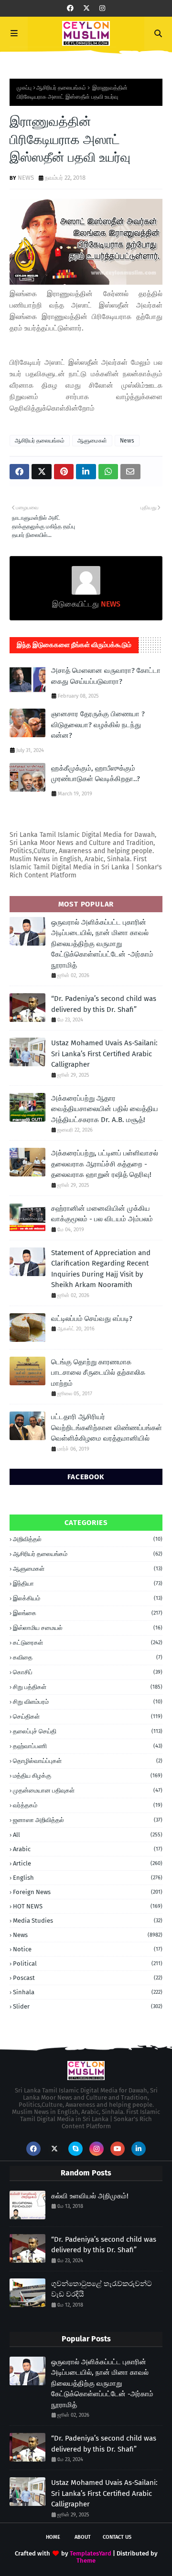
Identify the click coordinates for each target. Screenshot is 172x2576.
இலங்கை (88, 1613)
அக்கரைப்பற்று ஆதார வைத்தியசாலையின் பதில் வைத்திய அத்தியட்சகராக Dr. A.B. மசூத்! (105, 1109)
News (127, 441)
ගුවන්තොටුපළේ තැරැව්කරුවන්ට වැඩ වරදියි (102, 2289)
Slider (88, 2006)
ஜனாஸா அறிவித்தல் (88, 1820)
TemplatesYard (91, 2553)
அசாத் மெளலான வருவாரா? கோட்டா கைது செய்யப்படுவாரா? (106, 676)
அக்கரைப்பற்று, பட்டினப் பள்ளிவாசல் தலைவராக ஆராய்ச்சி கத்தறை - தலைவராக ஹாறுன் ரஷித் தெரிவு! (105, 1164)
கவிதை (88, 1657)
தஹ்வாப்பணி (88, 1746)
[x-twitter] (86, 8)
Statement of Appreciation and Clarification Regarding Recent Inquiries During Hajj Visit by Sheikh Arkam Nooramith (101, 1269)
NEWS (26, 178)
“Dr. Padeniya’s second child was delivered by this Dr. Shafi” (104, 1004)
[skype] (75, 2149)
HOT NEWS (88, 1906)
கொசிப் (88, 1672)
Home (53, 2537)
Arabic (88, 1849)
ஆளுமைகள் (92, 441)
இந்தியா (88, 1583)
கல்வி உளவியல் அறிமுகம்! (90, 2196)
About (83, 2537)
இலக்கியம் (88, 1598)
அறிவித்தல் (88, 1539)
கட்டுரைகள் (88, 1643)
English (88, 1878)
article (88, 1863)
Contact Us (117, 2537)
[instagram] (102, 8)
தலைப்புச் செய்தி (88, 1731)
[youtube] (118, 2149)
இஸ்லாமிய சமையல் (88, 1628)
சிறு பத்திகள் (88, 1687)
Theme (86, 2561)
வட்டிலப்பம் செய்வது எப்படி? (92, 1319)
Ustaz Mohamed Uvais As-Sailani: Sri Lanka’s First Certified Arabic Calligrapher (104, 1054)
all (88, 1835)
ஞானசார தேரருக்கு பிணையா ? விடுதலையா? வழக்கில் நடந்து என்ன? (98, 725)
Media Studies (88, 1921)
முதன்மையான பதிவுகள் (88, 1790)
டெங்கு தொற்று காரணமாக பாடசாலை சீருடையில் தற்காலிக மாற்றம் (98, 1373)
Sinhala (88, 1992)
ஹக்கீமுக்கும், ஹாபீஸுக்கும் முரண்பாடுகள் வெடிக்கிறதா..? (96, 774)
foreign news (88, 1892)
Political (88, 1963)
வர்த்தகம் (88, 1805)
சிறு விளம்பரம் (88, 1702)
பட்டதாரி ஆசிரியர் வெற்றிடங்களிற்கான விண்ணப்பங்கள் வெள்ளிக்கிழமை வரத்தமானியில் (107, 1427)
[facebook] (70, 8)
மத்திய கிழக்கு (88, 1776)
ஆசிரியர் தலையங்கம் (61, 88)
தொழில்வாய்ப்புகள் (88, 1761)
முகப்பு (24, 88)
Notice (88, 1949)
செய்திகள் (88, 1716)
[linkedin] (139, 2149)
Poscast (88, 1978)
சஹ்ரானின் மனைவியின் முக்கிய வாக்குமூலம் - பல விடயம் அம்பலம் (102, 1214)
